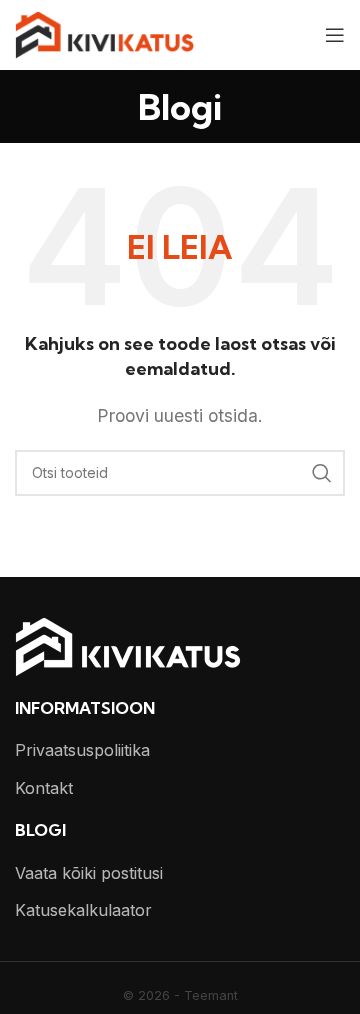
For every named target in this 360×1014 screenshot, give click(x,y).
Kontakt (44, 788)
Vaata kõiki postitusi (89, 873)
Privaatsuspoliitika (82, 750)
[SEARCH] (322, 473)
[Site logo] (104, 33)
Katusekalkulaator (83, 910)
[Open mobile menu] (335, 35)
